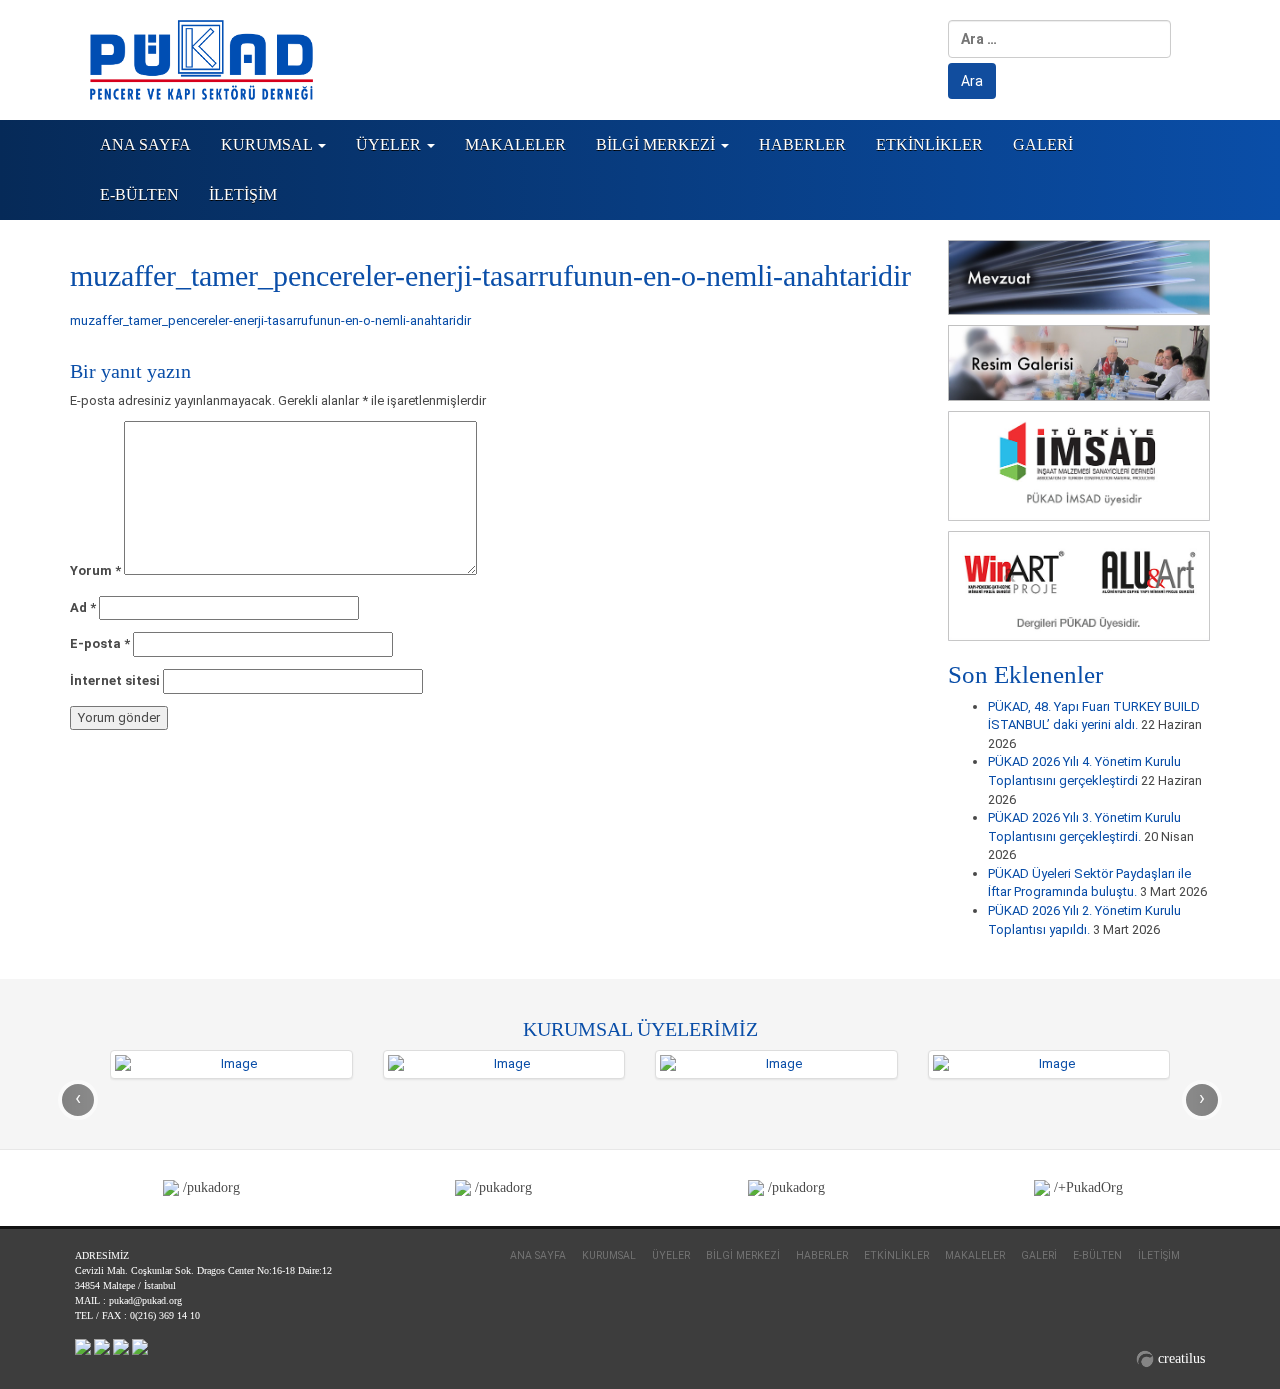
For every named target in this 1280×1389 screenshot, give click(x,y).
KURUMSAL (268, 144)
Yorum (95, 570)
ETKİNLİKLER (929, 144)
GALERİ (1043, 144)
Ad (83, 607)
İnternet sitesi (115, 680)
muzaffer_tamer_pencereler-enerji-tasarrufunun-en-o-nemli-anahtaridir (270, 320)
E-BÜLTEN (139, 194)
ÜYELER (390, 144)
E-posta (100, 643)
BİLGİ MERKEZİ (657, 144)
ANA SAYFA (145, 144)
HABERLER (802, 144)
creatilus (1181, 1358)
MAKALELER (515, 144)
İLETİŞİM (243, 194)
